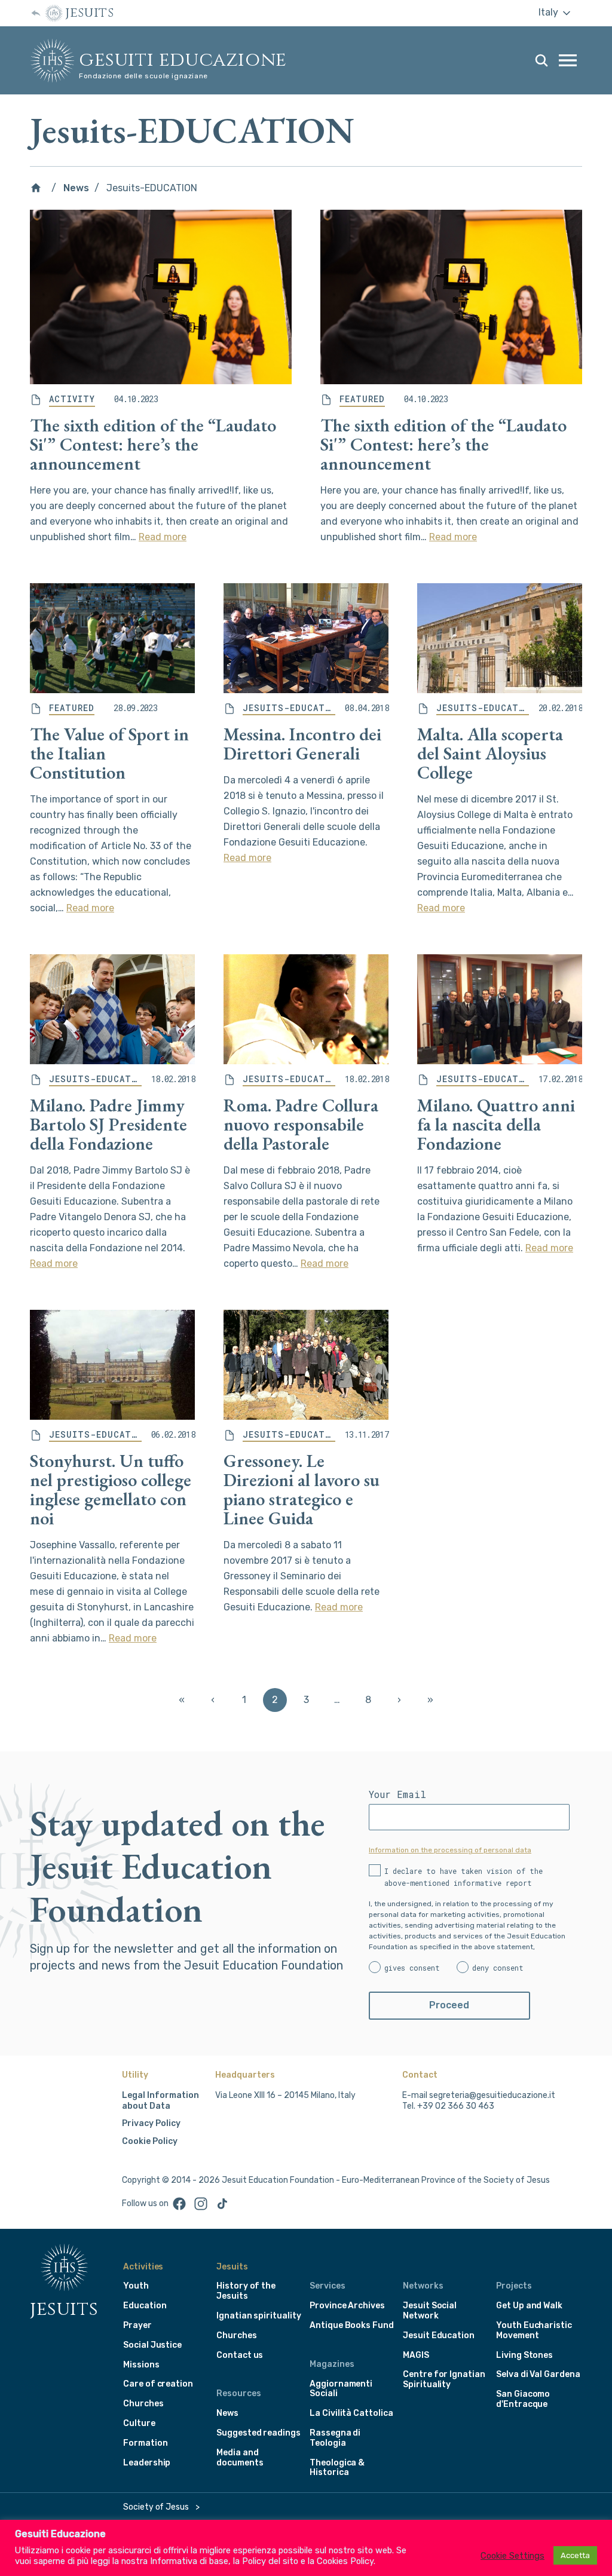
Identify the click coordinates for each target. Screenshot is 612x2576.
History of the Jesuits (246, 2291)
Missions (141, 2365)
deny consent (498, 1968)
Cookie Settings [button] (512, 2556)
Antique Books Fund (352, 2325)
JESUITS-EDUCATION (289, 708)
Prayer (137, 2325)
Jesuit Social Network (430, 2311)
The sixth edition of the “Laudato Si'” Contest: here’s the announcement (153, 444)
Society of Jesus (156, 2507)
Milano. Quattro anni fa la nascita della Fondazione (496, 1124)
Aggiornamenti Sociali (341, 2389)
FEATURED (362, 399)
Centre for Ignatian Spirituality (444, 2379)
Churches (143, 2404)
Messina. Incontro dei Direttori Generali (302, 744)
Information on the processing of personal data (450, 1850)
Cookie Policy (150, 2141)
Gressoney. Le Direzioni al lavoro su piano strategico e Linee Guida (302, 1489)
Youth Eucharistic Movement (534, 2330)
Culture (139, 2423)
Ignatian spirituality (259, 2316)
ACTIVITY (72, 399)
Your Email (397, 1794)
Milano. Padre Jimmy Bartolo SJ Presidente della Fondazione (108, 1124)
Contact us (240, 2355)
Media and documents (240, 2458)
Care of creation (158, 2384)
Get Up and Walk (529, 2306)
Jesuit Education (439, 2335)
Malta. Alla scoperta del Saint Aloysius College (490, 753)
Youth (136, 2286)
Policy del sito (270, 2561)
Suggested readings (258, 2433)
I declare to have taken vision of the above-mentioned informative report (463, 1877)
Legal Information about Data (160, 2101)
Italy (550, 12)
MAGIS (416, 2355)
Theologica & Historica (337, 2468)
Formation (145, 2443)
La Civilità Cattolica (351, 2413)
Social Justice (152, 2345)
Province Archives (347, 2306)
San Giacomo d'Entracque (523, 2399)
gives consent (412, 1968)
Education (145, 2306)
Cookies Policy (345, 2561)
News (76, 188)
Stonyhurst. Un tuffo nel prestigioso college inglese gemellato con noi (111, 1489)
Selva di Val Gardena (538, 2374)
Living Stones (524, 2355)
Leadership (147, 2463)
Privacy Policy (151, 2123)
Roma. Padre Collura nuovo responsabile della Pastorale (301, 1124)
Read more (163, 537)
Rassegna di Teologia (335, 2438)
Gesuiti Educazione (183, 60)
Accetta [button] (575, 2555)
